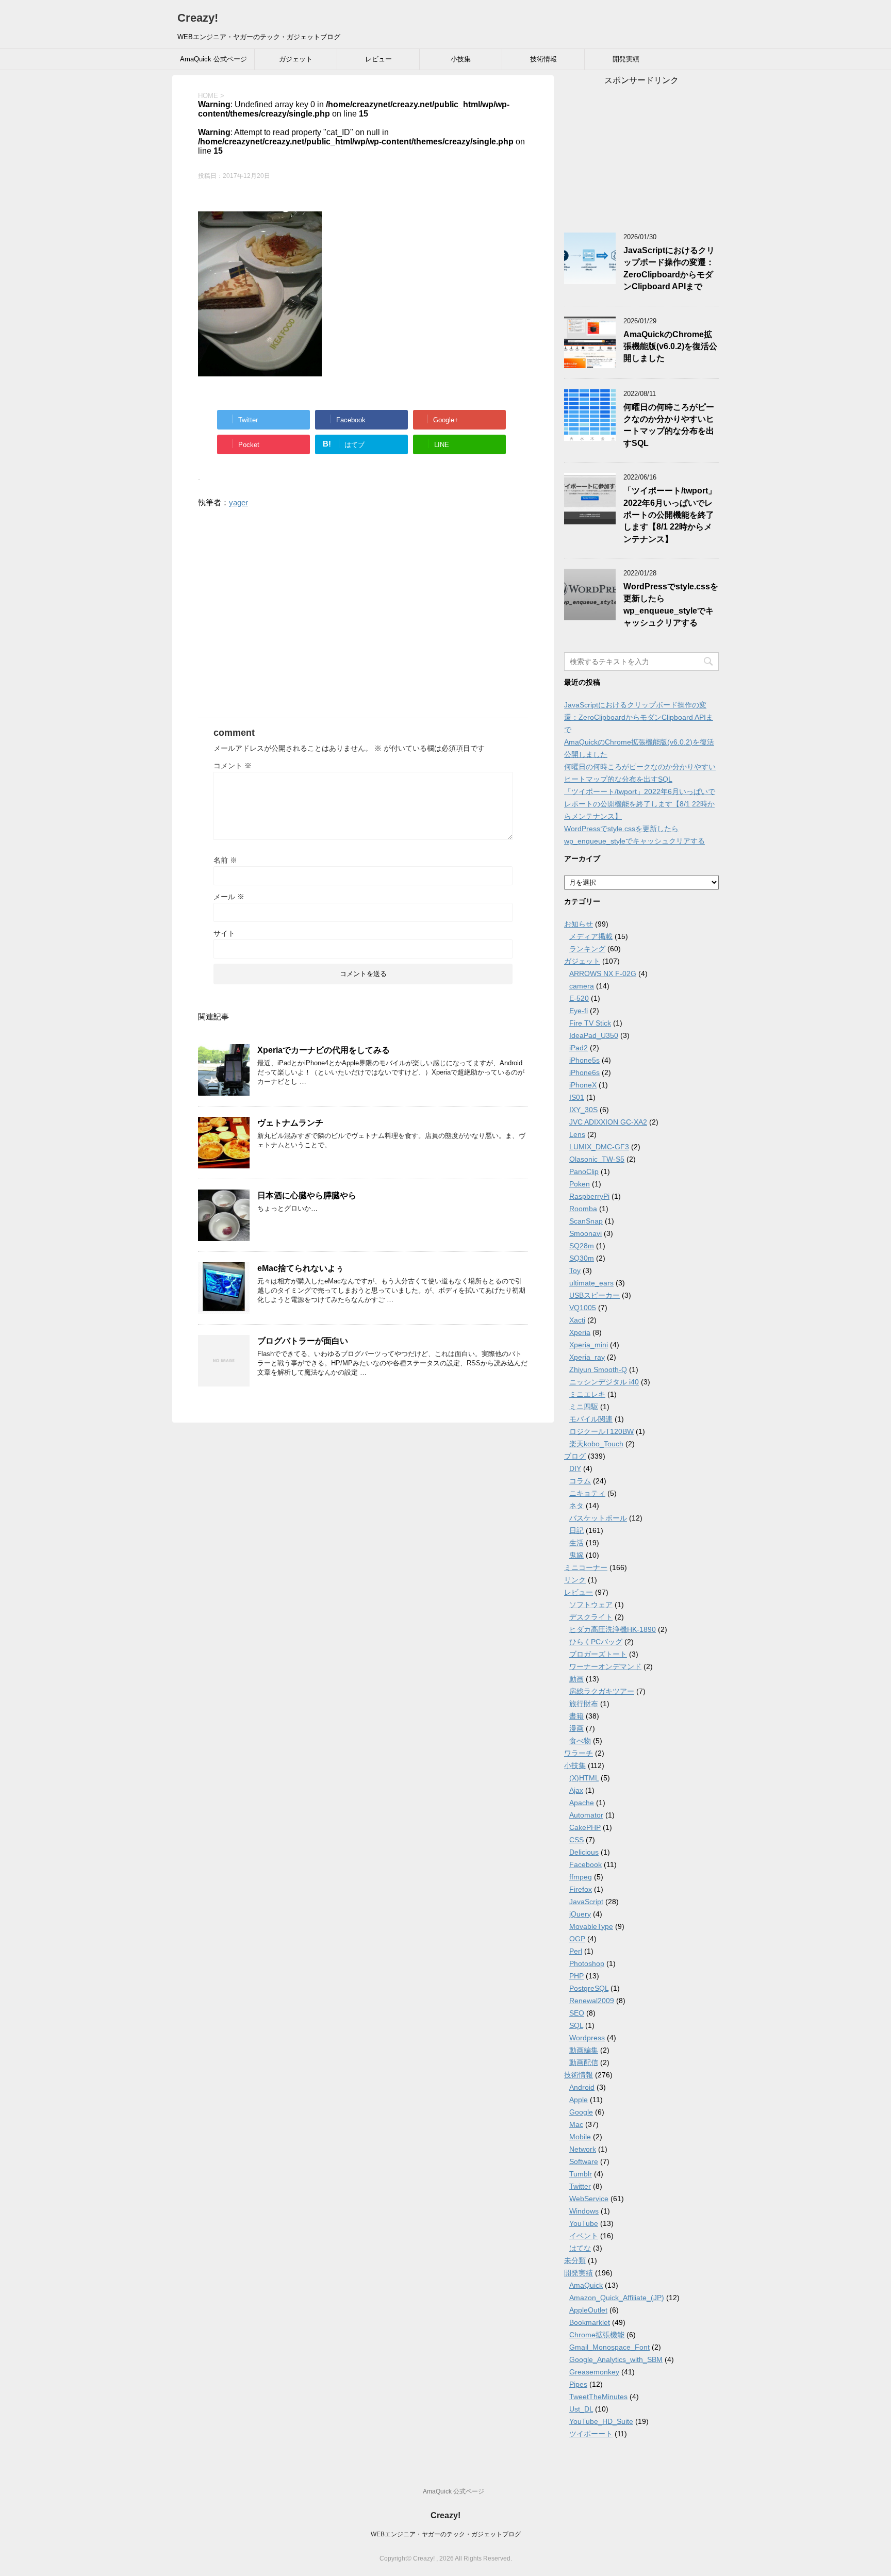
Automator (586, 1815)
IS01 (577, 1097)
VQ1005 (583, 1308)
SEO (577, 2013)
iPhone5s (584, 1060)
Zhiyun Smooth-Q (598, 1369)
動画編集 (584, 2050)
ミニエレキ (587, 1394)
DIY (575, 1468)
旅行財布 (584, 1704)
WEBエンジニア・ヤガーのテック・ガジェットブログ (446, 2534)
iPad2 (579, 1048)
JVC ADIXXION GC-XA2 (608, 1122)
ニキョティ (587, 1493)
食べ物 (580, 1741)
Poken (580, 1184)
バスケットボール (598, 1518)
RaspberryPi (589, 1196)
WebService (589, 2199)
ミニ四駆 (584, 1407)
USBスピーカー (595, 1295)
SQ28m (582, 1246)
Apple (579, 2100)
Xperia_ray (587, 1357)
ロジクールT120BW (601, 1431)
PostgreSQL (589, 1988)
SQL (576, 2025)
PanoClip (584, 1171)
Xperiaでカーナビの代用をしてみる (324, 1050)
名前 (225, 860)
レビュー (378, 59)
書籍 (576, 1716)
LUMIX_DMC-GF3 (599, 1147)
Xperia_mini (589, 1345)
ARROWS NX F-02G (603, 973)
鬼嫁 (576, 1555)
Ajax (576, 1790)
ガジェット (296, 59)
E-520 (579, 998)
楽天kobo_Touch (596, 1444)
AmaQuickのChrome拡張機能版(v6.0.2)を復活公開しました (670, 346)
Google (581, 2112)
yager (238, 502)
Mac (576, 2124)
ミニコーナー (586, 1567)
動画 (576, 1679)
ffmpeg (581, 1877)
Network (583, 2149)
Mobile (580, 2137)
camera (582, 986)
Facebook (585, 1864)
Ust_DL (581, 2409)
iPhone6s (584, 1072)
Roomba (583, 1209)
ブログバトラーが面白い (303, 1341)
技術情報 (543, 59)
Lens (577, 1134)
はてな (580, 2248)
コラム (580, 1481)
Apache (582, 1803)
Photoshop (587, 1963)
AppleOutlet (588, 2310)
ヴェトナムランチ (290, 1123)
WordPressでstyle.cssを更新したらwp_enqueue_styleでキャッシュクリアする (671, 605)
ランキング (587, 949)
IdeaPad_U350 (594, 1035)
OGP (577, 1939)
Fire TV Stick (590, 1023)
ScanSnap (586, 1221)
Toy (575, 1270)
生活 (576, 1543)
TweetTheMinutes (598, 2397)
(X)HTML (584, 1778)
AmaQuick (586, 2285)
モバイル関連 (591, 1419)
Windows (584, 2211)
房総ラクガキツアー (602, 1691)
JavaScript (586, 1902)
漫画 (576, 1728)
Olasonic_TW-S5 (597, 1159)
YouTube (584, 2223)
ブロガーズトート (598, 1654)
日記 (576, 1530)
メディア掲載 (591, 936)
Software (584, 2161)
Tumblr (581, 2174)
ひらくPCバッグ (596, 1642)
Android (582, 2087)
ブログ (575, 1456)
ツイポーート (591, 2434)
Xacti (577, 1320)
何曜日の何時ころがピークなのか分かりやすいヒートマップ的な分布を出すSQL (669, 425)
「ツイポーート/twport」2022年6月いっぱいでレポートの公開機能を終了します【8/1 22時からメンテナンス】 (670, 515)
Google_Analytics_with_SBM (616, 2359)
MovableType (591, 1926)
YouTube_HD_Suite (601, 2421)
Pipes (578, 2384)
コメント (233, 766)
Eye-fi (579, 1011)
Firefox (581, 1889)
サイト (224, 933)
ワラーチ (579, 1753)
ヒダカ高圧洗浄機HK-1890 (613, 1629)
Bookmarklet (590, 2322)
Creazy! (198, 18)
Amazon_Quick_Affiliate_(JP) (617, 2298)
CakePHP (585, 1827)
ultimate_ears (591, 1283)
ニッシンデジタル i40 (604, 1382)
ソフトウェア (591, 1605)
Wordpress (587, 2038)
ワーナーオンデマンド (605, 1666)
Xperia (580, 1332)
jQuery (580, 1914)
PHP (576, 1976)
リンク (575, 1580)
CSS (576, 1840)
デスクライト (591, 1617)
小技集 (461, 59)
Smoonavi (585, 1233)
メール (229, 897)
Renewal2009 (592, 2001)
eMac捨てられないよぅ (301, 1268)
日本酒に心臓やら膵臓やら (307, 1195)
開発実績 (626, 59)
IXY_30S (583, 1110)
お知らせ (579, 924)
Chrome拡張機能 (597, 2335)
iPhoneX (583, 1085)
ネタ (576, 1506)
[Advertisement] (363, 619)
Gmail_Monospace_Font (609, 2347)
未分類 (575, 2260)
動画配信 (584, 2062)
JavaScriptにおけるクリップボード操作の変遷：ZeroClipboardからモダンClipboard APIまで (669, 268)
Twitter (580, 2186)
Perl (576, 1951)
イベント (584, 2236)
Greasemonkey (594, 2372)
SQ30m (582, 1258)
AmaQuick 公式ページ (213, 59)
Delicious (584, 1852)
